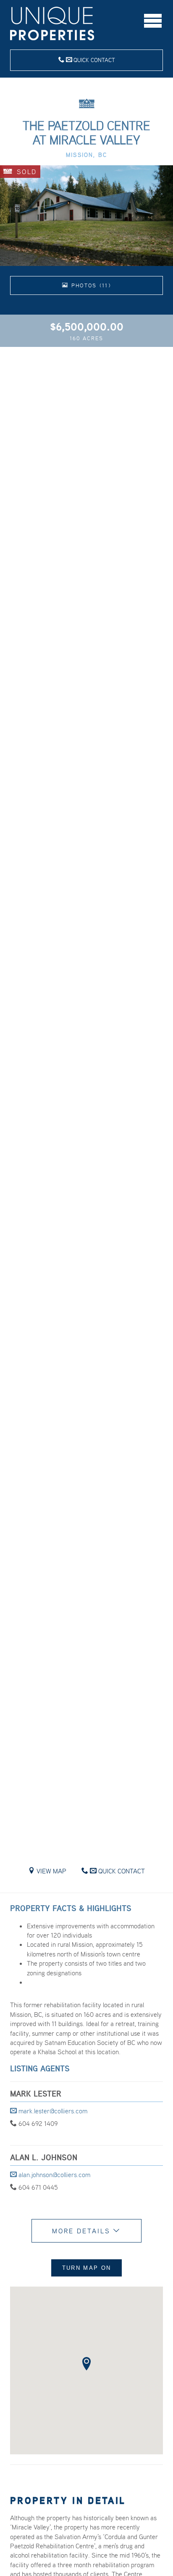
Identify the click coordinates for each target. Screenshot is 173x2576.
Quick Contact (93, 60)
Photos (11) (90, 285)
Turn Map (86, 2268)
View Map (51, 1871)
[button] (86, 2364)
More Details (83, 2231)
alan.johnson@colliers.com (54, 2175)
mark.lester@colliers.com (52, 2111)
